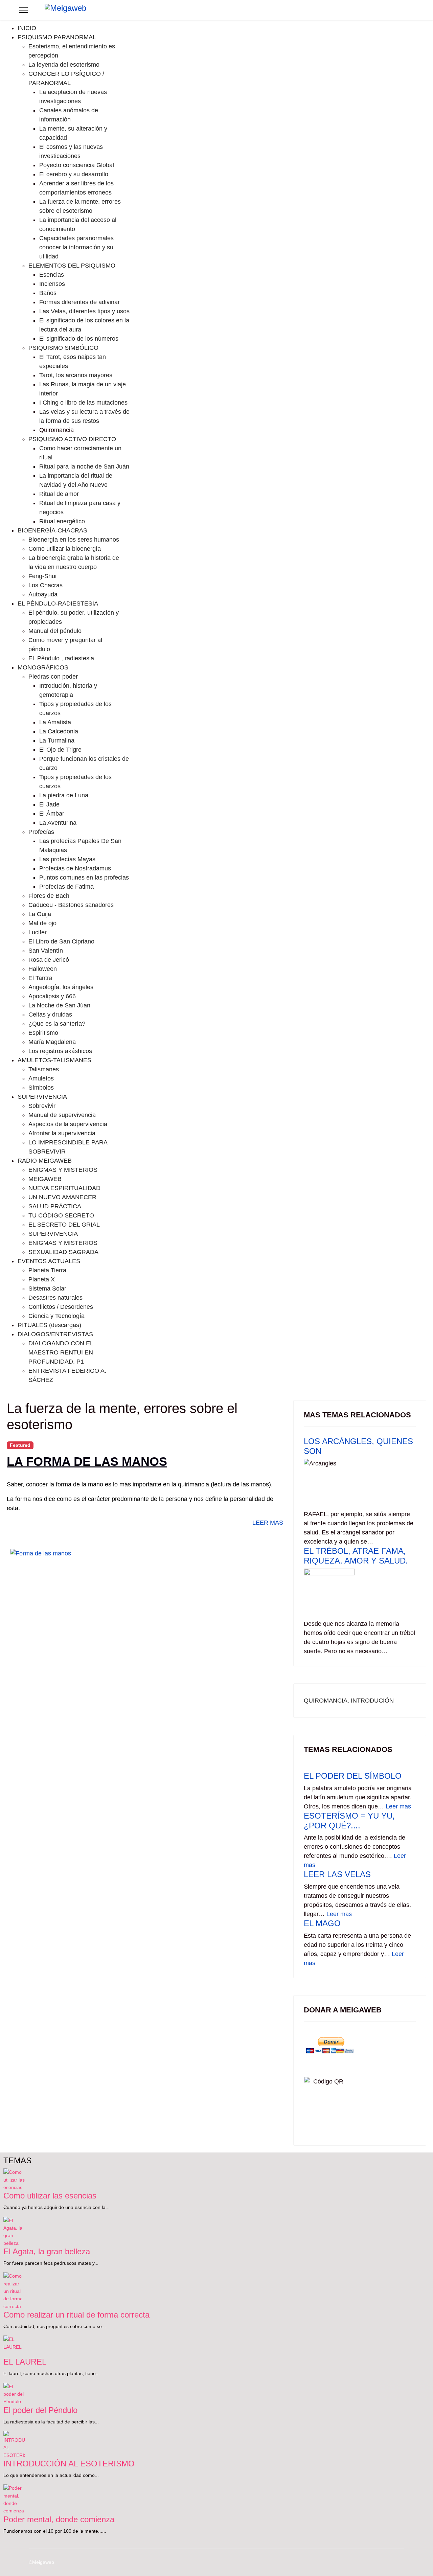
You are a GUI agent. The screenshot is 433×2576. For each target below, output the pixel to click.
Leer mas (398, 1806)
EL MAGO (322, 1923)
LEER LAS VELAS (337, 1874)
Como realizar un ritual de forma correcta (76, 2315)
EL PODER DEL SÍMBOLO (353, 1776)
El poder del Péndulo (40, 2410)
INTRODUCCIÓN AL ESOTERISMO (69, 2464)
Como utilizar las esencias (50, 2196)
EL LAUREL (25, 2362)
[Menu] (24, 10)
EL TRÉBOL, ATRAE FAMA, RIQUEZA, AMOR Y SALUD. (356, 1556)
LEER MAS (267, 1523)
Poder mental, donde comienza (59, 2519)
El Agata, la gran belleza (47, 2251)
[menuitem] (27, 28)
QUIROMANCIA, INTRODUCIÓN (349, 1701)
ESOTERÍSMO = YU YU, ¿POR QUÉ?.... (349, 1821)
